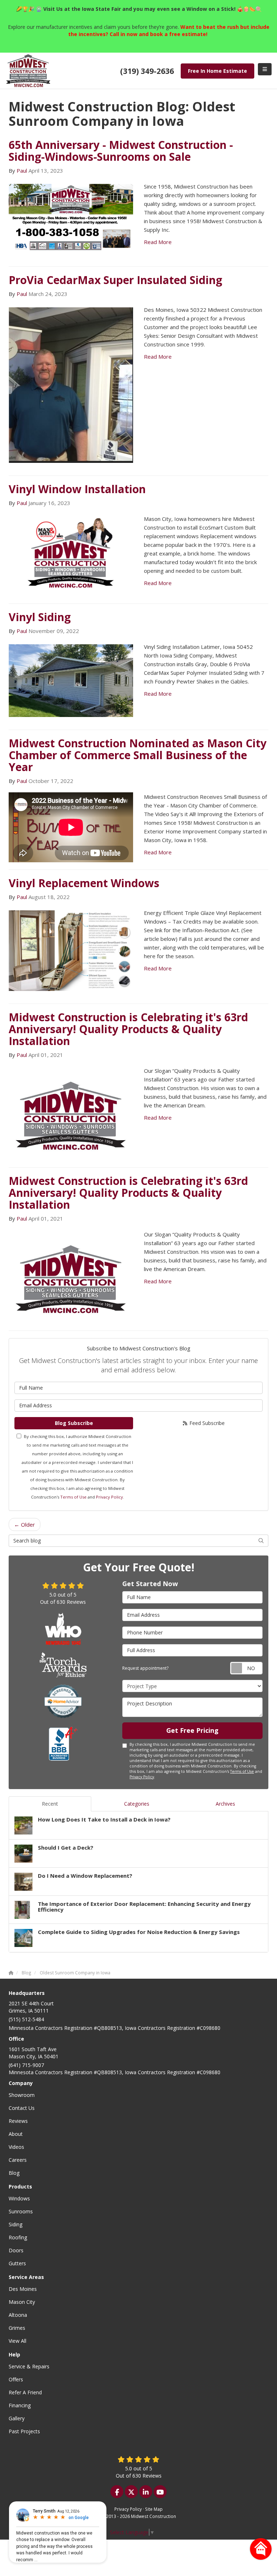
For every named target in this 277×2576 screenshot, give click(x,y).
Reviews (18, 2121)
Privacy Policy (109, 1497)
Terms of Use (73, 1497)
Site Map (154, 2509)
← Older (25, 1524)
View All (17, 2341)
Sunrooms (21, 2211)
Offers (16, 2379)
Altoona (18, 2315)
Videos (16, 2147)
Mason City (22, 2302)
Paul (22, 171)
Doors (16, 2250)
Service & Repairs (29, 2366)
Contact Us (22, 2108)
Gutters (17, 2263)
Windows (19, 2198)
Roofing (18, 2237)
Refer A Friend (25, 2392)
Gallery (17, 2418)
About (16, 2134)
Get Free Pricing (192, 1730)
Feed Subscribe (206, 1423)
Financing (20, 2405)
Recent (50, 1804)
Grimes (17, 2328)
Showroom (22, 2095)
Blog (14, 2173)
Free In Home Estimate (217, 71)
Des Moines (23, 2289)
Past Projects (24, 2431)
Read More (158, 242)
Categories (137, 1804)
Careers (18, 2160)
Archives (225, 1804)
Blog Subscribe (74, 1423)
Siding (16, 2224)
